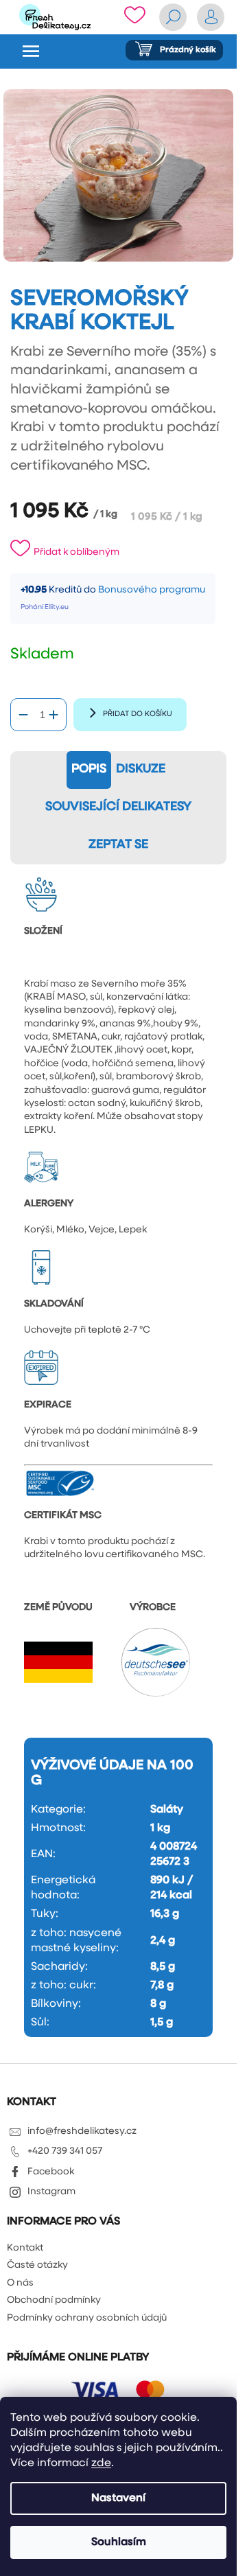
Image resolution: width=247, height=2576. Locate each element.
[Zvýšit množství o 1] (54, 715)
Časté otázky (37, 2265)
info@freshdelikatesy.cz (82, 2131)
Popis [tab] (89, 770)
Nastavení (118, 2498)
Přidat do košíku (138, 714)
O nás (20, 2283)
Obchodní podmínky (54, 2300)
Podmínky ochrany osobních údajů (87, 2318)
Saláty (167, 1810)
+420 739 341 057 (65, 2151)
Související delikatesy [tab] (118, 807)
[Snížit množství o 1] (23, 715)
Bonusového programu (152, 590)
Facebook (51, 2172)
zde (101, 2463)
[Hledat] (173, 17)
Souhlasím (119, 2542)
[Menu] (31, 51)
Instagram (51, 2192)
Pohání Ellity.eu (45, 607)
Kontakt (25, 2248)
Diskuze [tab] (141, 770)
